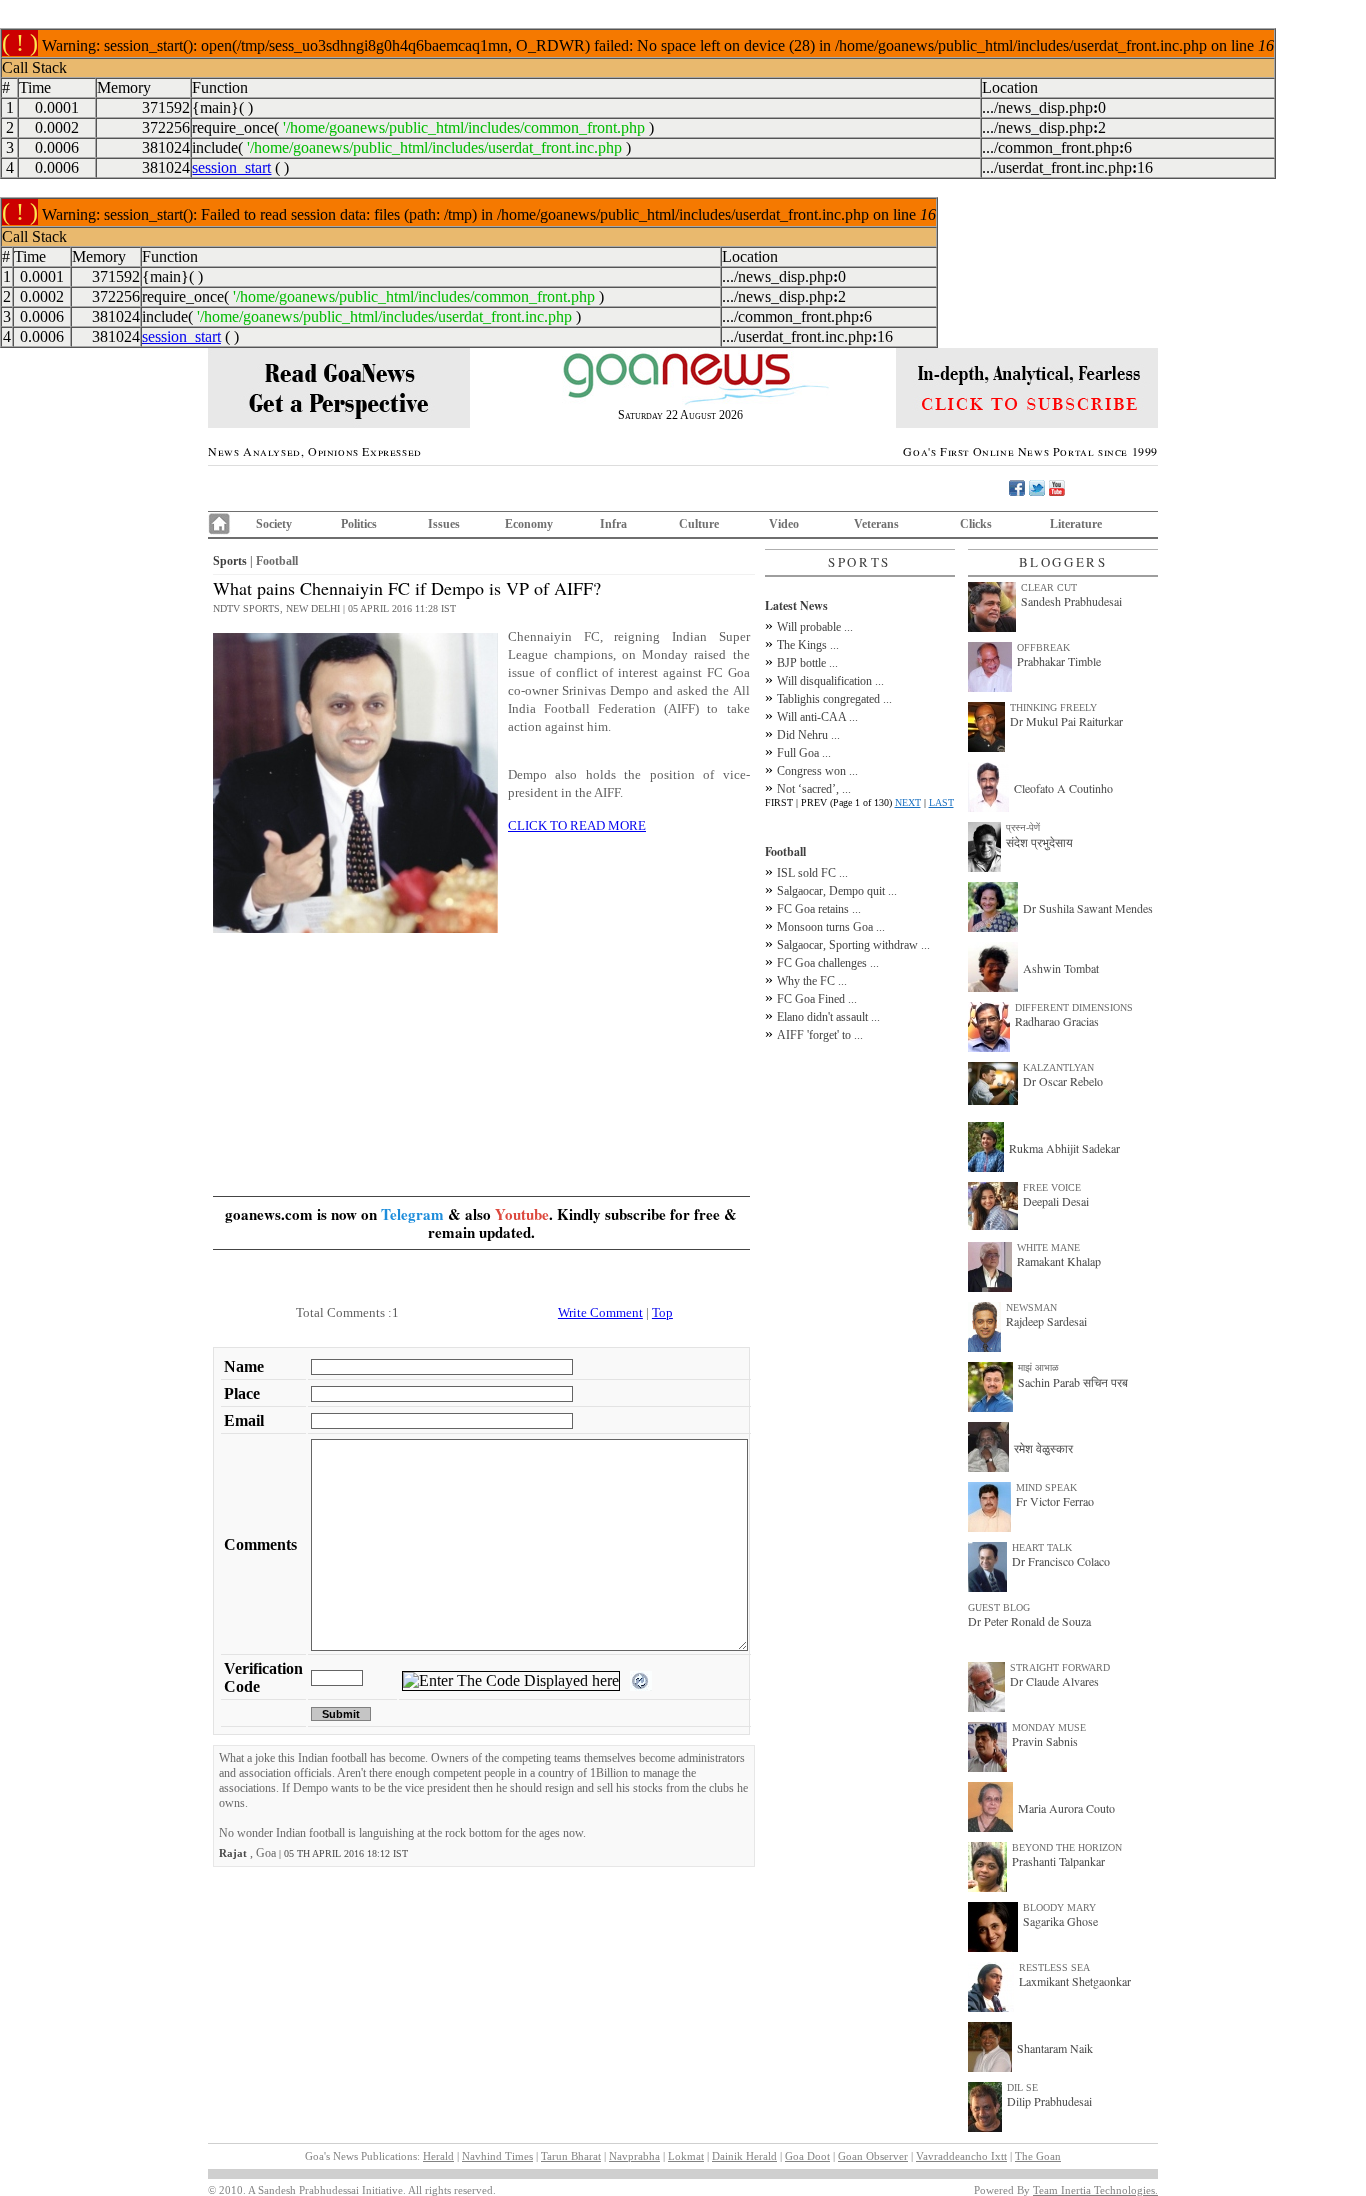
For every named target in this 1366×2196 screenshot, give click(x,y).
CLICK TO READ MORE (577, 825)
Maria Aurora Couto (1066, 1808)
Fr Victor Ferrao (1055, 1501)
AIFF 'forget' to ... (820, 1035)
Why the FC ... (812, 981)
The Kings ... (808, 645)
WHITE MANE (1048, 1247)
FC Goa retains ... (819, 909)
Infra (613, 524)
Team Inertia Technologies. (1095, 2190)
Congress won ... (817, 771)
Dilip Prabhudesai (1049, 2101)
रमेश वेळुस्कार (1043, 1448)
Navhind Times (497, 2156)
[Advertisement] (481, 1078)
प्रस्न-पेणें (1023, 827)
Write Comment (600, 1312)
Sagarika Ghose (1060, 1921)
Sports (230, 561)
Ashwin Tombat (1061, 968)
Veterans (876, 524)
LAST (941, 802)
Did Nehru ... (808, 735)
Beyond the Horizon (1067, 1847)
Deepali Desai (1056, 1201)
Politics (359, 524)
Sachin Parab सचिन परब (1073, 1382)
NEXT (908, 802)
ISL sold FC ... (812, 873)
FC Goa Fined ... (817, 999)
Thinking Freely (1053, 707)
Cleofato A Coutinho (1063, 788)
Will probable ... (815, 627)
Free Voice (1052, 1187)
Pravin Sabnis (1045, 1741)
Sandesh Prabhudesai (1071, 601)
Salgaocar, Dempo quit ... (837, 891)
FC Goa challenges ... (828, 963)
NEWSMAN (1031, 1307)
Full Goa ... (804, 753)
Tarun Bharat (571, 2156)
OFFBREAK (1043, 647)
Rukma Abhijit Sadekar (1064, 1148)
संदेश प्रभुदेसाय (1039, 842)
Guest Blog (999, 1607)
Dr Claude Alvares (1054, 1681)
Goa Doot (807, 2156)
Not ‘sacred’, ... (814, 789)
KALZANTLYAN (1058, 1067)
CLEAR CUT (1049, 587)
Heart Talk (1042, 1547)
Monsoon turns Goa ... (831, 927)
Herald (438, 2156)
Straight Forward (1060, 1667)
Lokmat (686, 2156)
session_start (231, 167)
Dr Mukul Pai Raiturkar (1066, 721)
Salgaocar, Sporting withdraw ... (853, 945)
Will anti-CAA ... (817, 717)
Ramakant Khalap (1059, 1261)
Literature (1076, 524)
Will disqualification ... (830, 681)
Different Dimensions (1074, 1007)
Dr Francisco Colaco (1061, 1561)
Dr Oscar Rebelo (1063, 1081)
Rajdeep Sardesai (1046, 1321)
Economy (529, 524)
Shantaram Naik (1055, 2048)
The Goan (1038, 2156)
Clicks (976, 524)
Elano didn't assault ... (828, 1017)
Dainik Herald (744, 2156)
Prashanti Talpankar (1058, 1861)
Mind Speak (1046, 1487)
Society (274, 524)
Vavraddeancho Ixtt (961, 2156)
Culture (699, 524)
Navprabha (634, 2156)
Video (784, 524)
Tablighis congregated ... (834, 699)
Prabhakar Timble (1059, 661)
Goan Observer (873, 2156)
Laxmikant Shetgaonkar (1075, 1981)
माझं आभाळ (1038, 1367)
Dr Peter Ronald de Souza (1029, 1621)
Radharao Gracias (1057, 1021)
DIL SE (1022, 2087)
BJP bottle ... (807, 663)
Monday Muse (1049, 1727)
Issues (444, 524)
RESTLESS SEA (1054, 1967)
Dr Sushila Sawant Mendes (1088, 908)
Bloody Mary (1059, 1907)
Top (662, 1312)
